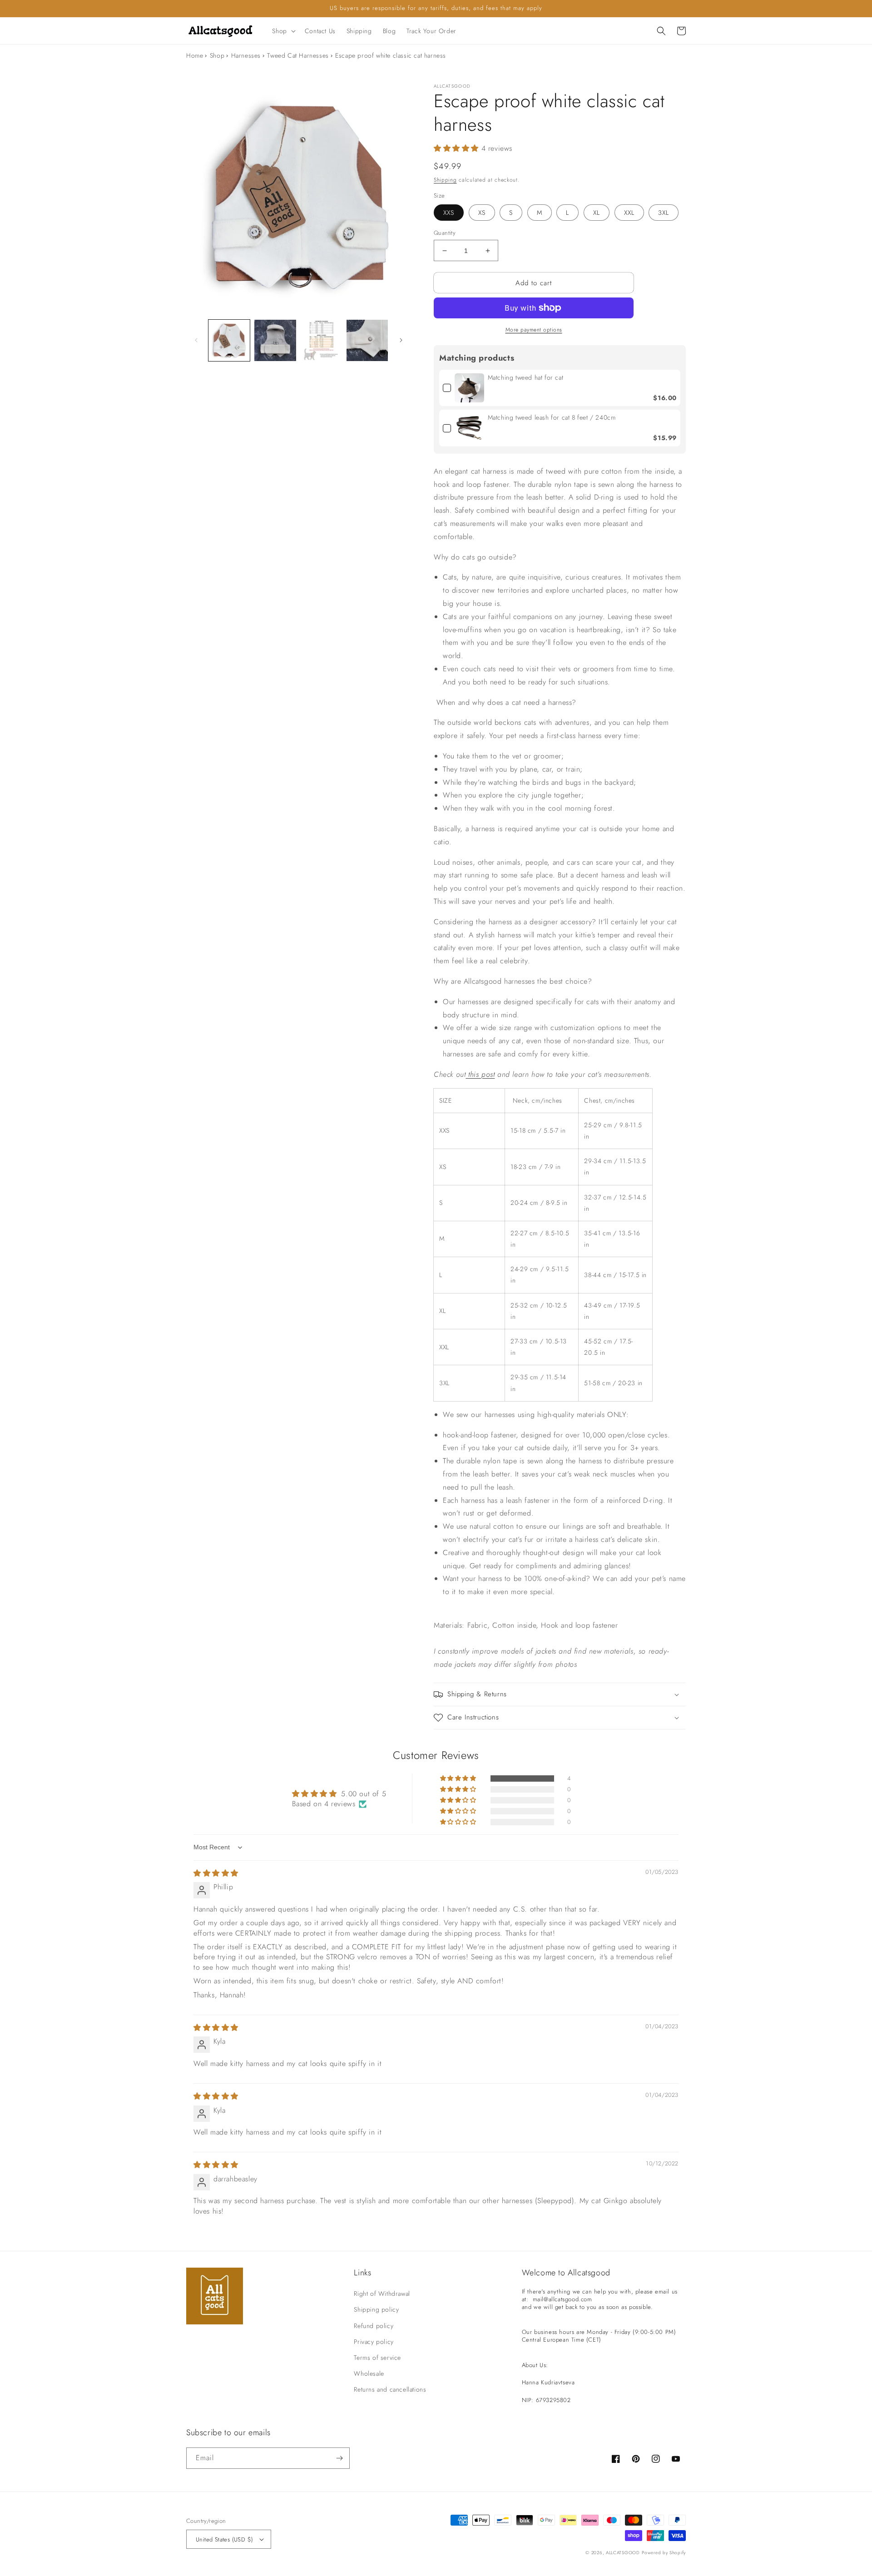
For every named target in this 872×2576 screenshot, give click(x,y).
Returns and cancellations (390, 2389)
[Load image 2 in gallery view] (275, 340)
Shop (217, 55)
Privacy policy (374, 2342)
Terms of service (377, 2358)
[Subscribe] (339, 2458)
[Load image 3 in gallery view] (321, 340)
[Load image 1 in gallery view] (229, 340)
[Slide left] (196, 340)
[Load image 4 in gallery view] (367, 340)
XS (482, 213)
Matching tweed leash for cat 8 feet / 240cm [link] (552, 418)
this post (481, 1074)
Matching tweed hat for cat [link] (526, 378)
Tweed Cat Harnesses (298, 55)
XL (597, 213)
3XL (664, 213)
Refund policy (374, 2326)
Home (195, 55)
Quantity (445, 233)
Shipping (445, 180)
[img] (216, 1873)
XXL (629, 213)
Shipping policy (376, 2309)
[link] (469, 388)
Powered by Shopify (664, 2553)
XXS (449, 213)
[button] (283, 31)
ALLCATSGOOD (623, 2553)
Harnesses (246, 55)
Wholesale (369, 2373)
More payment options (534, 330)
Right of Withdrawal (382, 2294)
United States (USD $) (224, 2539)
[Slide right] (401, 340)
